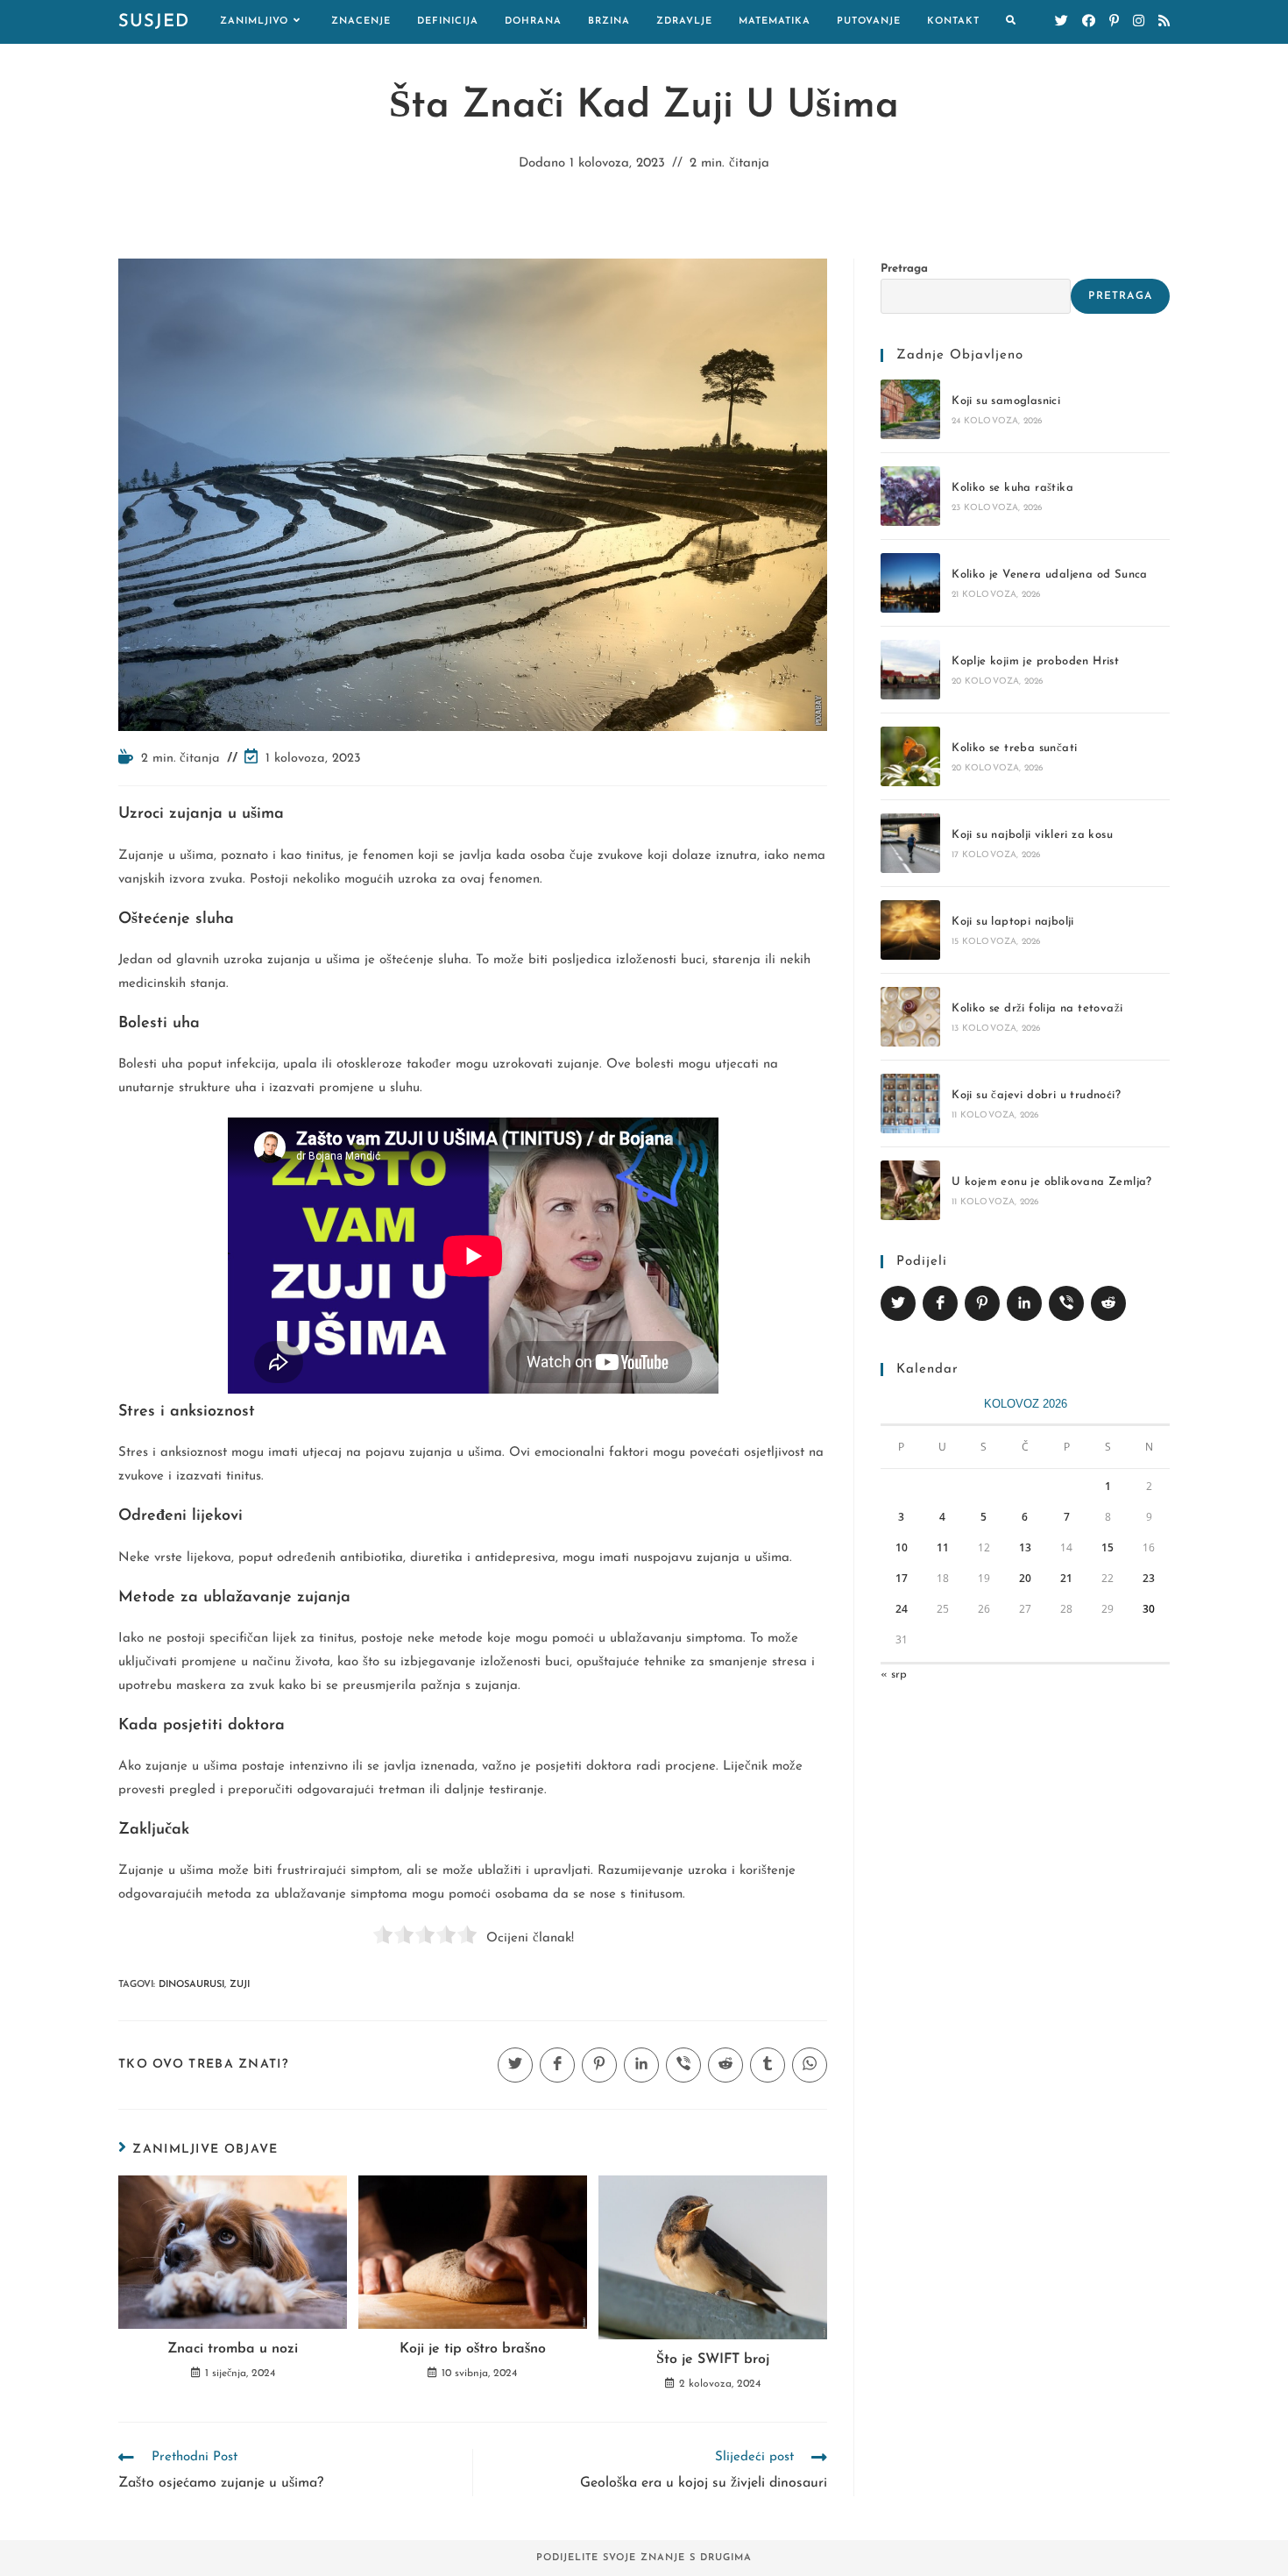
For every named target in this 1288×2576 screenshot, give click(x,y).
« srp (894, 1675)
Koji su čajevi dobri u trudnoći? (1036, 1095)
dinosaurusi (191, 1985)
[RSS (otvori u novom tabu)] (1164, 21)
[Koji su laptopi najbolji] (910, 930)
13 (1025, 1547)
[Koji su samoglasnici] (910, 409)
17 (902, 1578)
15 (1108, 1547)
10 (902, 1547)
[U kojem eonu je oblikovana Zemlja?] (910, 1190)
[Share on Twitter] (898, 1303)
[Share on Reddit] (1108, 1303)
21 (1066, 1578)
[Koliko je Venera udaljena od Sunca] (910, 583)
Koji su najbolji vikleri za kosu (1032, 835)
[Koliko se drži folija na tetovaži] (910, 1017)
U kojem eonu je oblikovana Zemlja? (1052, 1182)
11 (943, 1547)
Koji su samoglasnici (1006, 401)
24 (902, 1609)
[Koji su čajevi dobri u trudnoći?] (910, 1103)
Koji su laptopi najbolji (1013, 922)
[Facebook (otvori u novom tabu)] (1089, 21)
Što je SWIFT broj (713, 2360)
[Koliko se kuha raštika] (910, 496)
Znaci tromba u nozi (233, 2349)
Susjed (154, 22)
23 (1149, 1578)
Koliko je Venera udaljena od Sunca (1050, 575)
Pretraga (904, 269)
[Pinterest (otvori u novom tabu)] (1114, 21)
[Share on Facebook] (940, 1303)
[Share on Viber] (1066, 1303)
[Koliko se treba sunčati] (910, 756)
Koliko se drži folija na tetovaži (1037, 1008)
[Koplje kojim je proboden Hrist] (910, 670)
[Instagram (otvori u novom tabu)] (1139, 21)
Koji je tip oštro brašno (473, 2349)
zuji (240, 1985)
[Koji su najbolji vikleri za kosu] (910, 843)
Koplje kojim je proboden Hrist (1035, 661)
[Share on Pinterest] (982, 1303)
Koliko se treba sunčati (1014, 748)
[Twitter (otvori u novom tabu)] (1062, 21)
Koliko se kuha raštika (1012, 488)
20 (1025, 1578)
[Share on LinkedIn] (1024, 1303)
